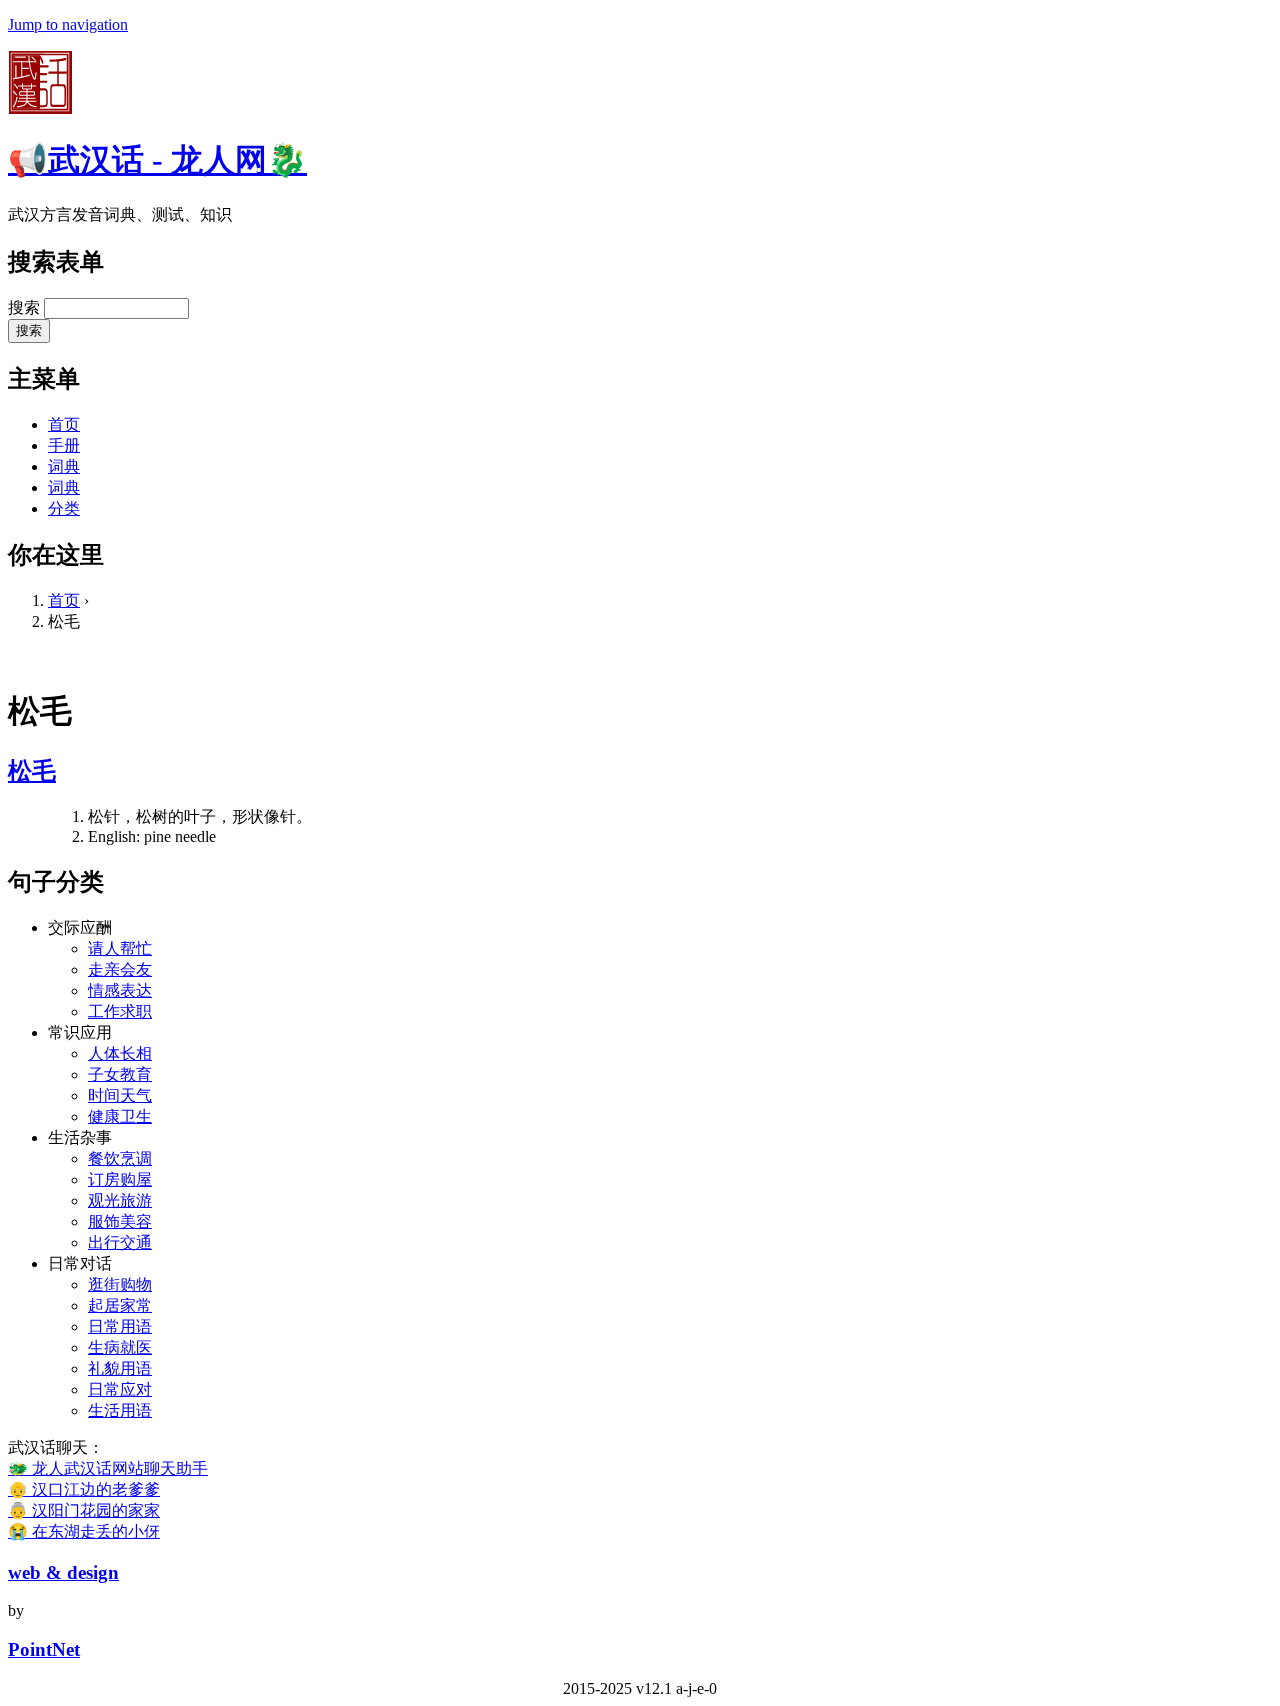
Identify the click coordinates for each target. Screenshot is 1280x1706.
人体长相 (120, 1053)
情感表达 (120, 990)
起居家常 (120, 1305)
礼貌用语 (120, 1368)
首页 (64, 424)
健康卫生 (120, 1116)
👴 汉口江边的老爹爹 (84, 1489)
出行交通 (120, 1242)
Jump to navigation (68, 24)
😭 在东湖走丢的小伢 (84, 1531)
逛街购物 (120, 1284)
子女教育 (120, 1074)
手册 (64, 445)
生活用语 (120, 1410)
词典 (64, 466)
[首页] (40, 108)
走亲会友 (120, 969)
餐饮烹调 (120, 1158)
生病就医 (120, 1347)
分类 (64, 508)
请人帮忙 (120, 948)
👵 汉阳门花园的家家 (84, 1510)
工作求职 (120, 1011)
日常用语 (120, 1326)
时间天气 (120, 1095)
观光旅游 (120, 1200)
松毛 (32, 771)
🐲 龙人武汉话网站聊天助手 (108, 1468)
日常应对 (120, 1389)
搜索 (26, 307)
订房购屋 (120, 1179)
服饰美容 (120, 1221)
